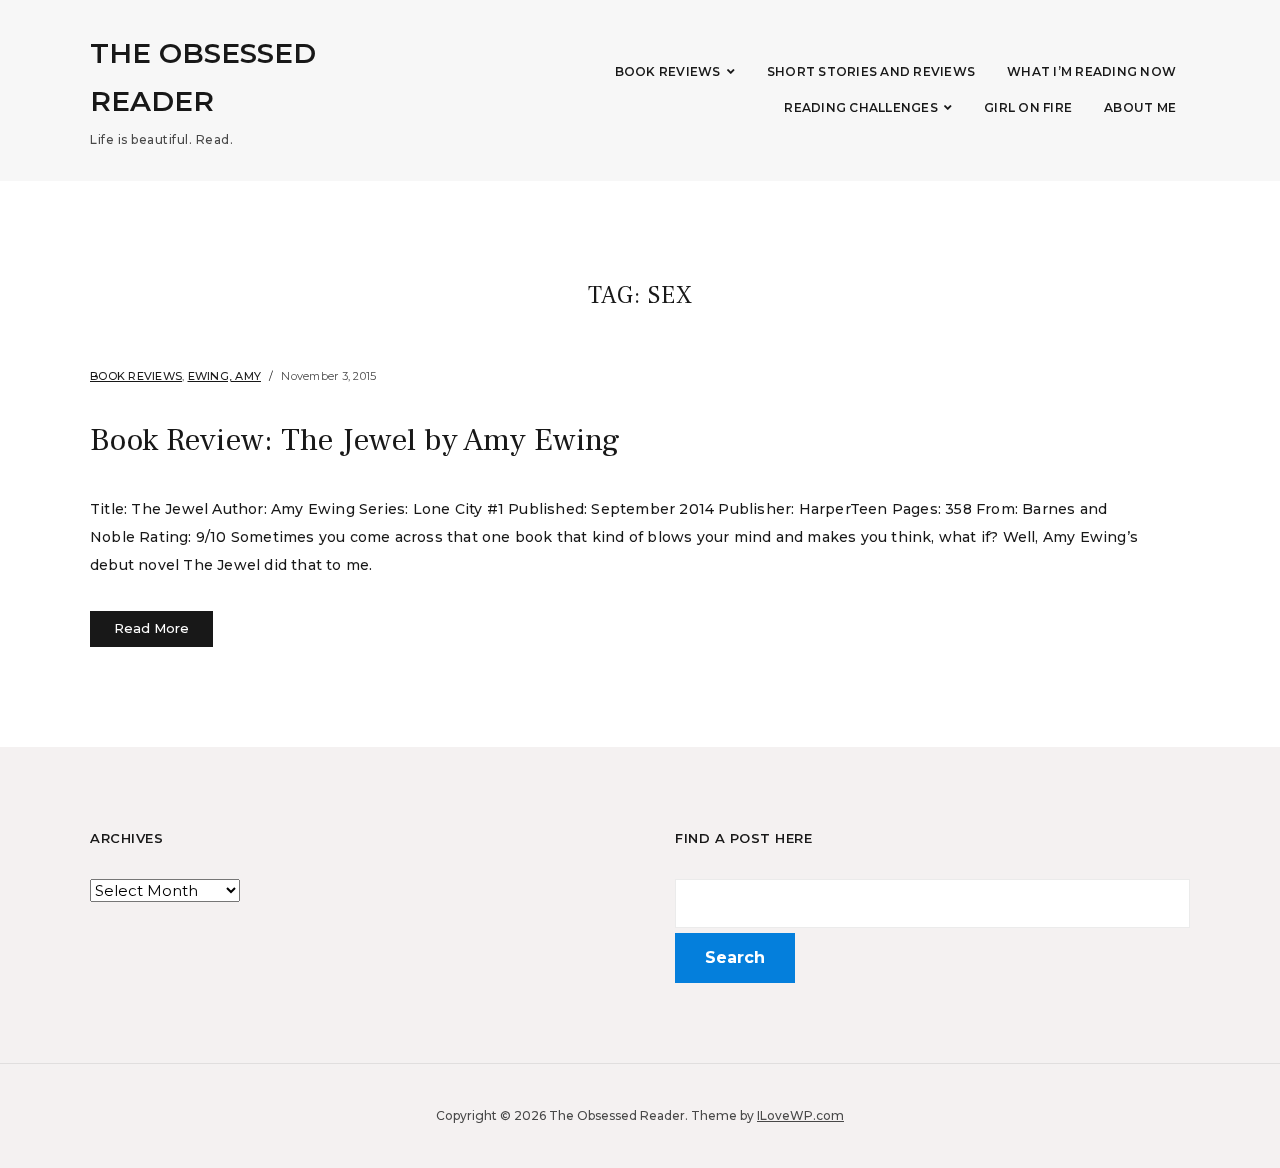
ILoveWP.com (800, 1115)
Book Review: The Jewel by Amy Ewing (355, 440)
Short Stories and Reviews (871, 71)
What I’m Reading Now (1091, 71)
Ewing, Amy (225, 376)
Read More (151, 628)
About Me (1140, 107)
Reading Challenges (861, 107)
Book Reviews (668, 71)
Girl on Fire (1028, 107)
